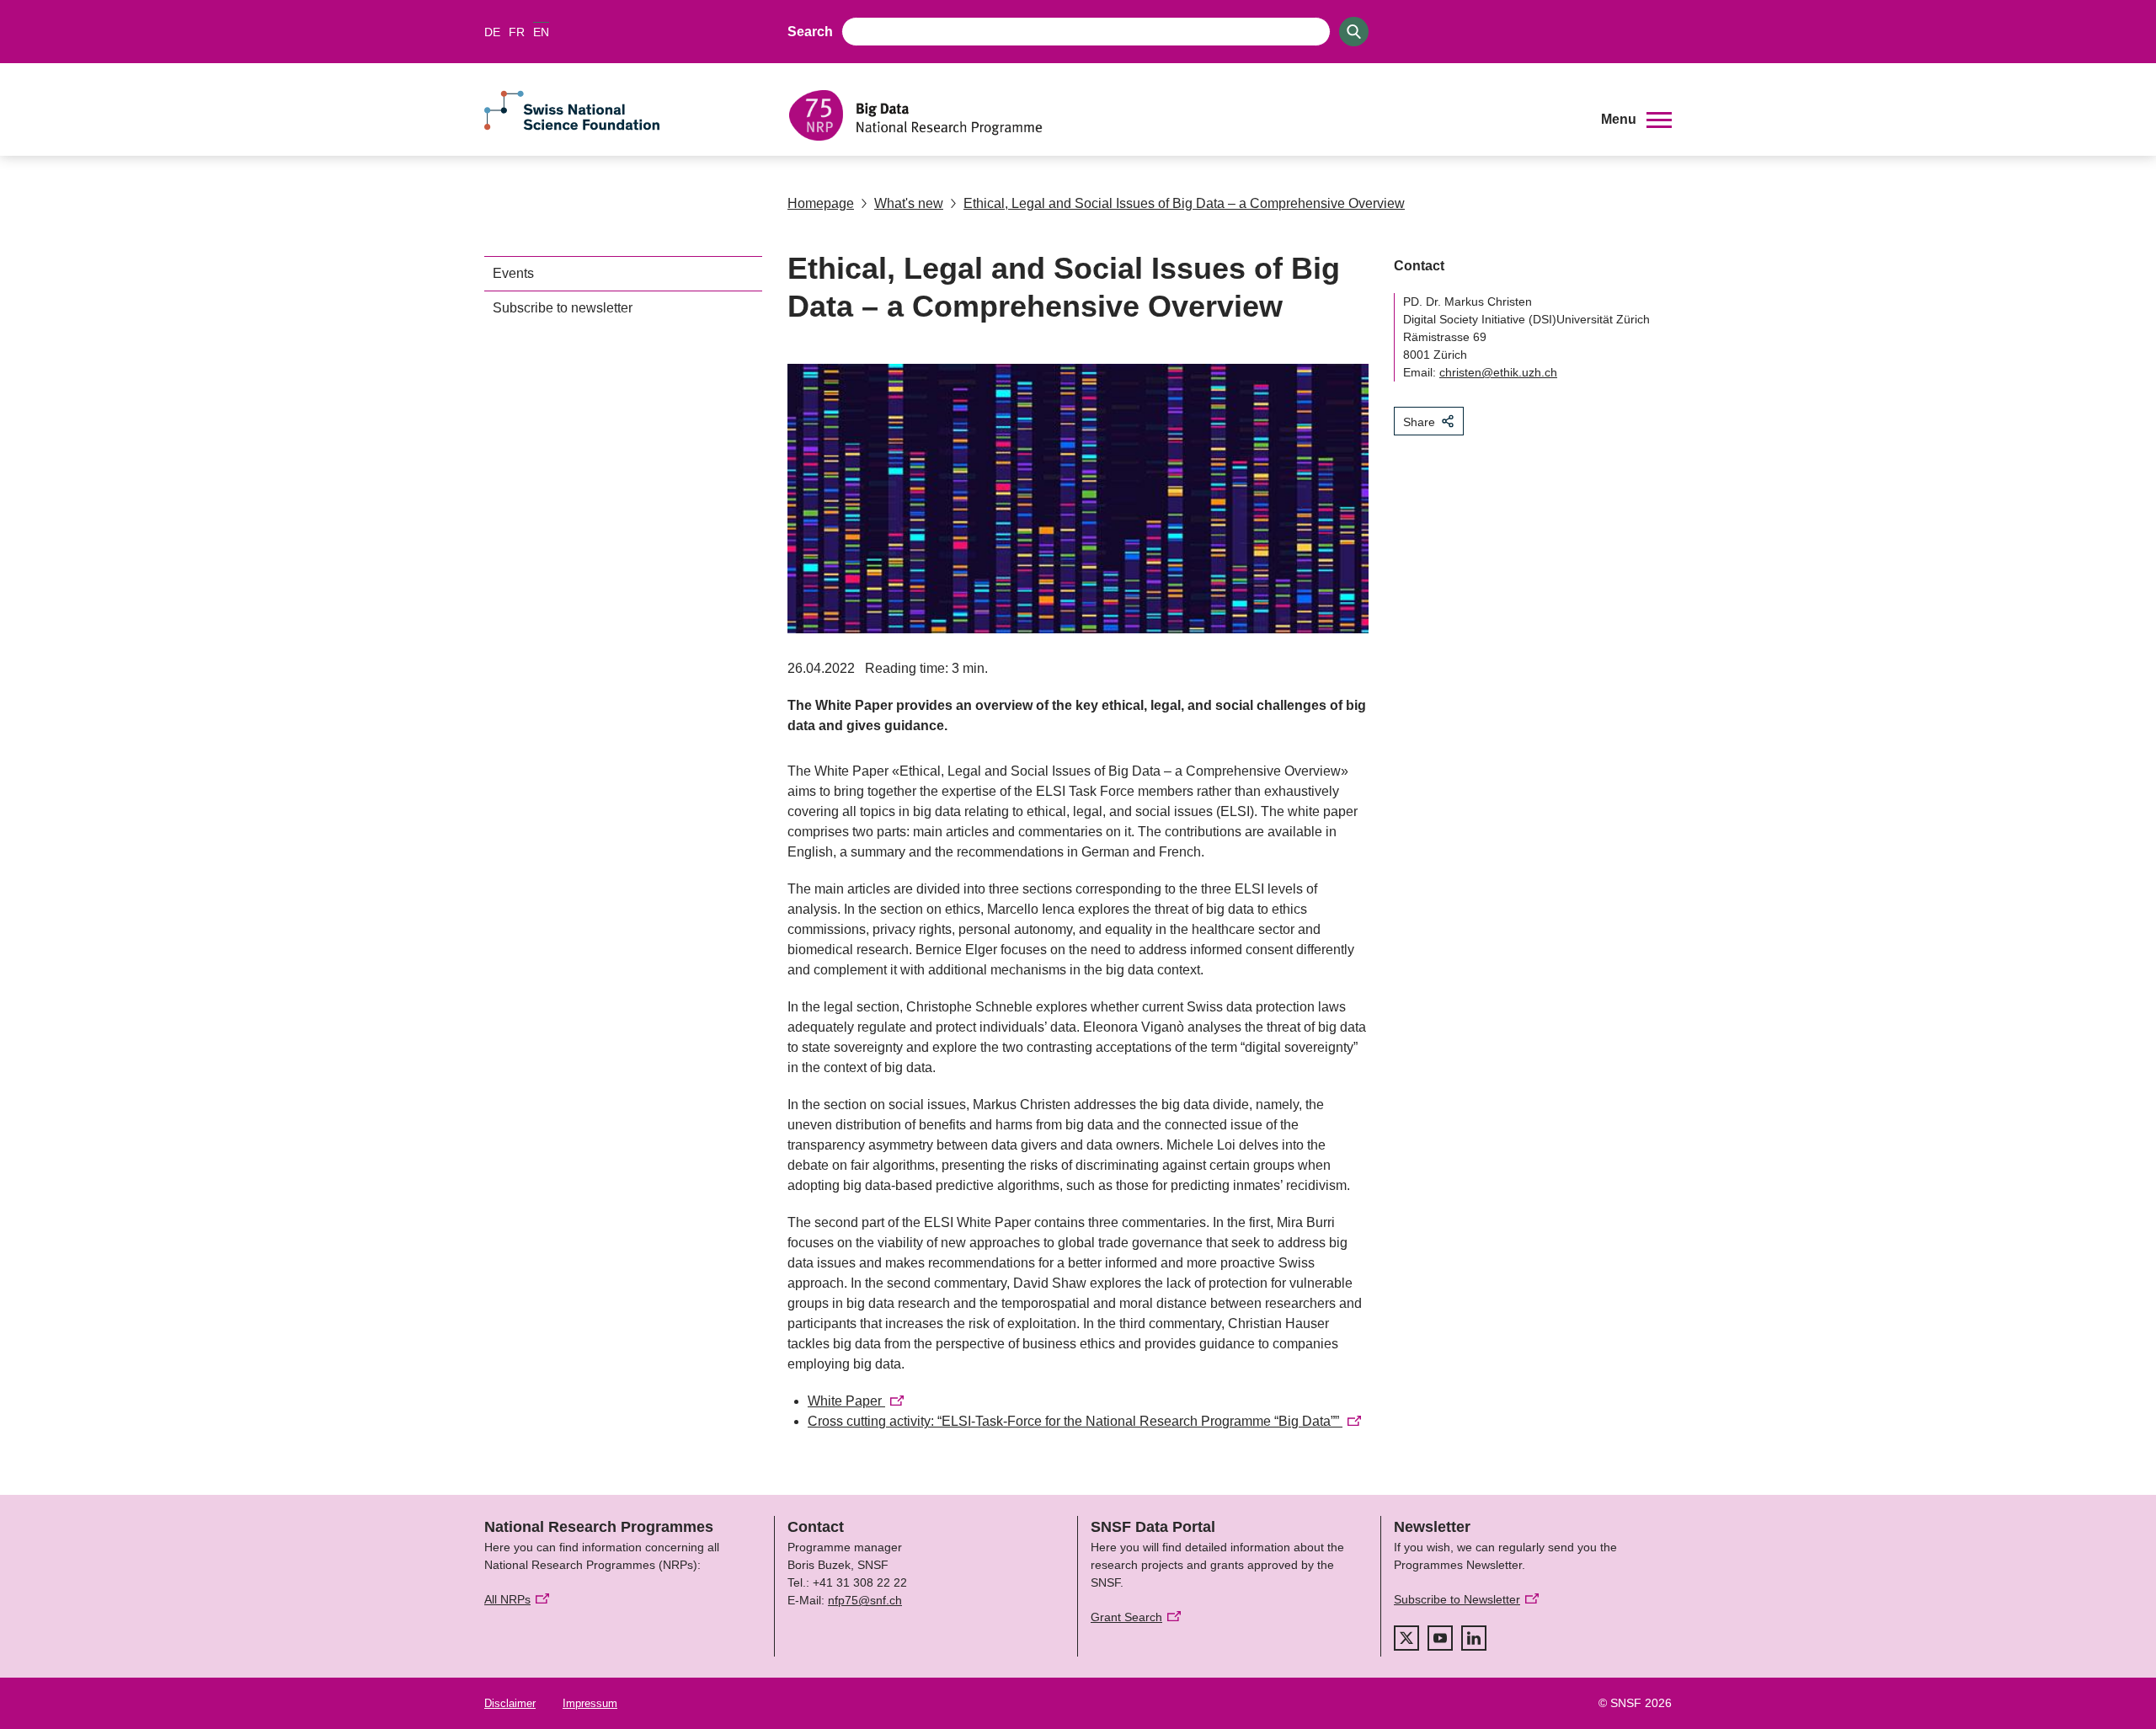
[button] (1636, 120)
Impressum (590, 1703)
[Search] (1354, 32)
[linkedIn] (1474, 1638)
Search (810, 32)
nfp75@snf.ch (865, 1600)
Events (513, 273)
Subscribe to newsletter (563, 308)
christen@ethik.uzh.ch (1498, 372)
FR (517, 32)
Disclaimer (510, 1703)
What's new (909, 203)
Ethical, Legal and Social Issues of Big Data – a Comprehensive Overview (1184, 203)
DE (492, 32)
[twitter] (1406, 1638)
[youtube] (1440, 1638)
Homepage (821, 203)
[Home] (1182, 115)
